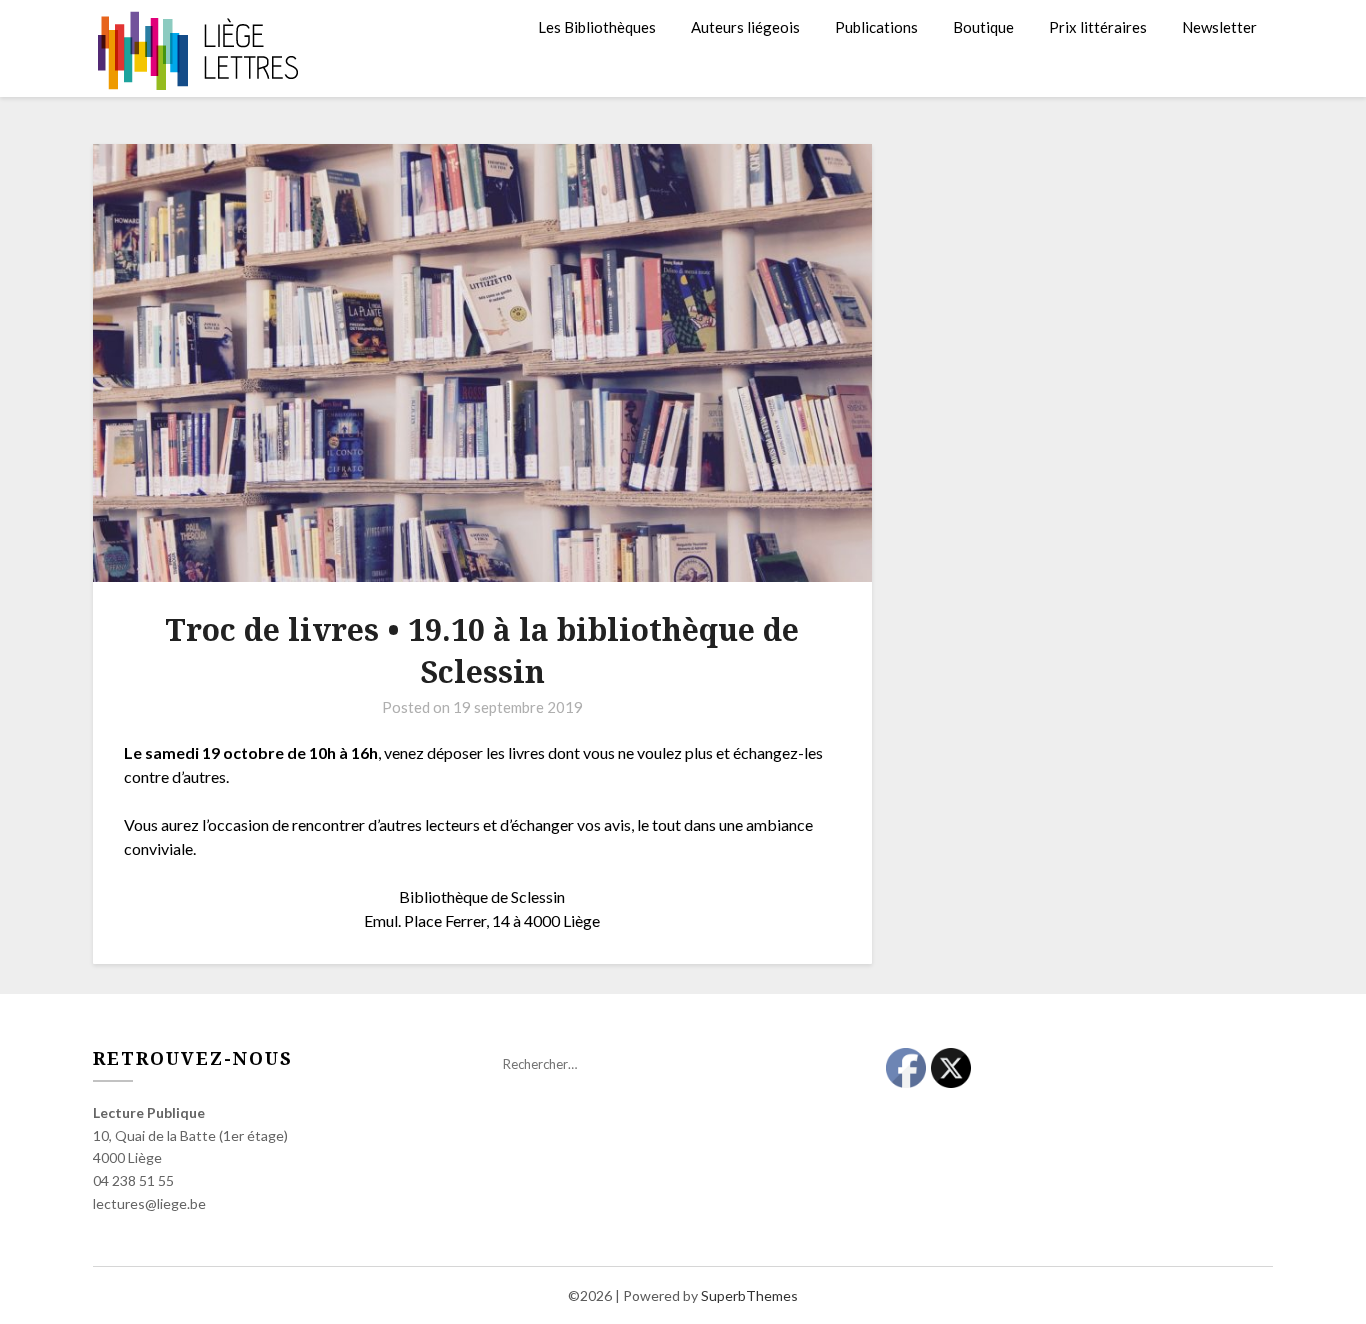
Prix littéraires (1098, 27)
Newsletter (1219, 27)
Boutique (983, 27)
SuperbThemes (749, 1295)
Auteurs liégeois (745, 27)
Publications (876, 27)
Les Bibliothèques (597, 27)
